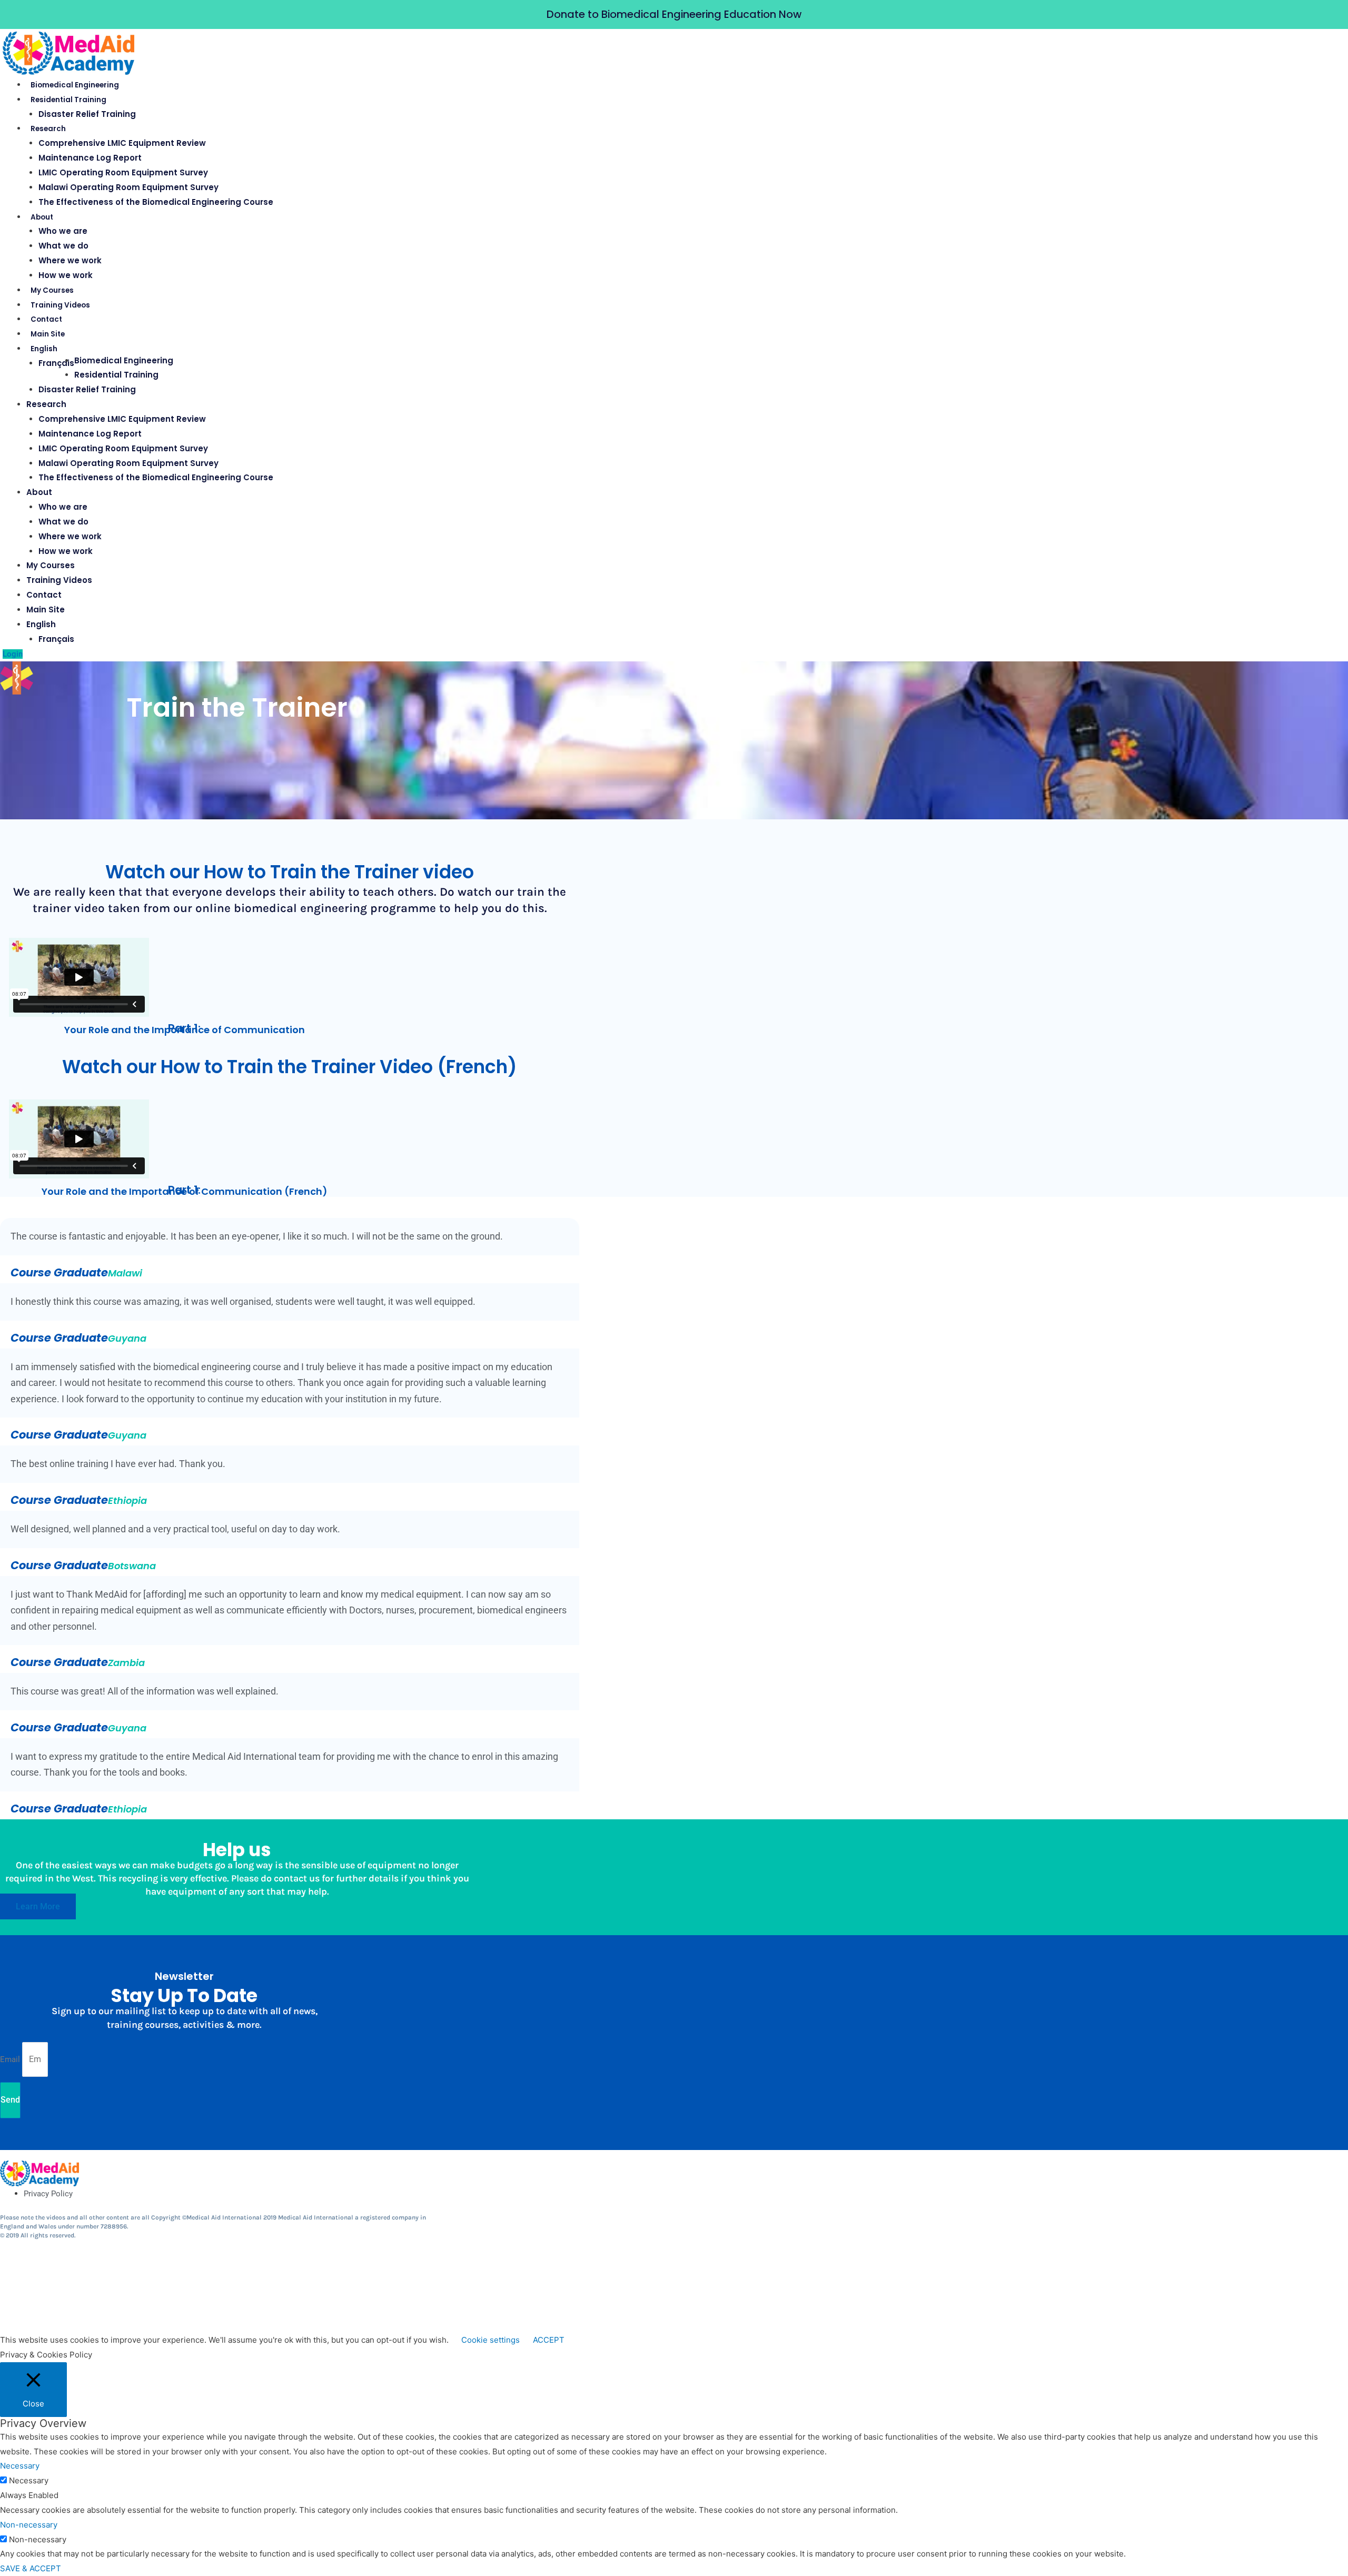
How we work (66, 275)
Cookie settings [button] (490, 2340)
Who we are (63, 231)
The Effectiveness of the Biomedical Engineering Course (156, 202)
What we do (63, 246)
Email (11, 2059)
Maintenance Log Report (90, 158)
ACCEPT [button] (549, 2340)
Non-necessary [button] (29, 2525)
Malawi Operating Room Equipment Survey (128, 187)
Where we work (70, 260)
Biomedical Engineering (75, 85)
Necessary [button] (20, 2466)
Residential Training (68, 100)
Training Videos (60, 305)
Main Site (48, 334)
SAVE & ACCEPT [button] (31, 2568)
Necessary (29, 2480)
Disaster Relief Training (87, 114)
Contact (46, 319)
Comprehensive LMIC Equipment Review (122, 143)
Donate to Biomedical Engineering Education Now (674, 14)
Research (48, 129)
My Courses (52, 290)
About (42, 217)
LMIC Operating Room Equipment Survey (123, 172)
